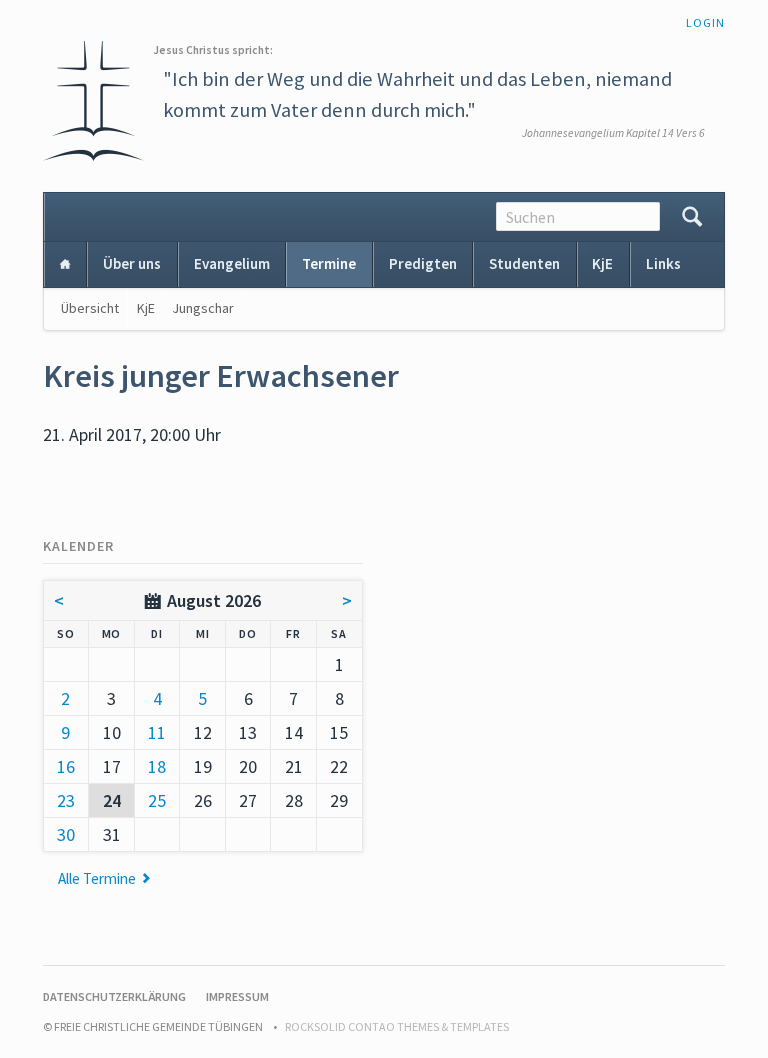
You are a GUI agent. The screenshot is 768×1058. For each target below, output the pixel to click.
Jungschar (203, 308)
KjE (602, 263)
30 (66, 834)
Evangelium (232, 263)
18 (157, 766)
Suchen (692, 217)
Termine (329, 263)
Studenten (524, 263)
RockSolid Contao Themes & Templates (397, 1026)
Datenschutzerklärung (114, 996)
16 (66, 766)
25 (157, 800)
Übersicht (90, 308)
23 (66, 800)
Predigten (423, 263)
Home (65, 264)
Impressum (237, 996)
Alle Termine (97, 878)
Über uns (132, 263)
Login (705, 22)
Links (663, 263)
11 (157, 732)
